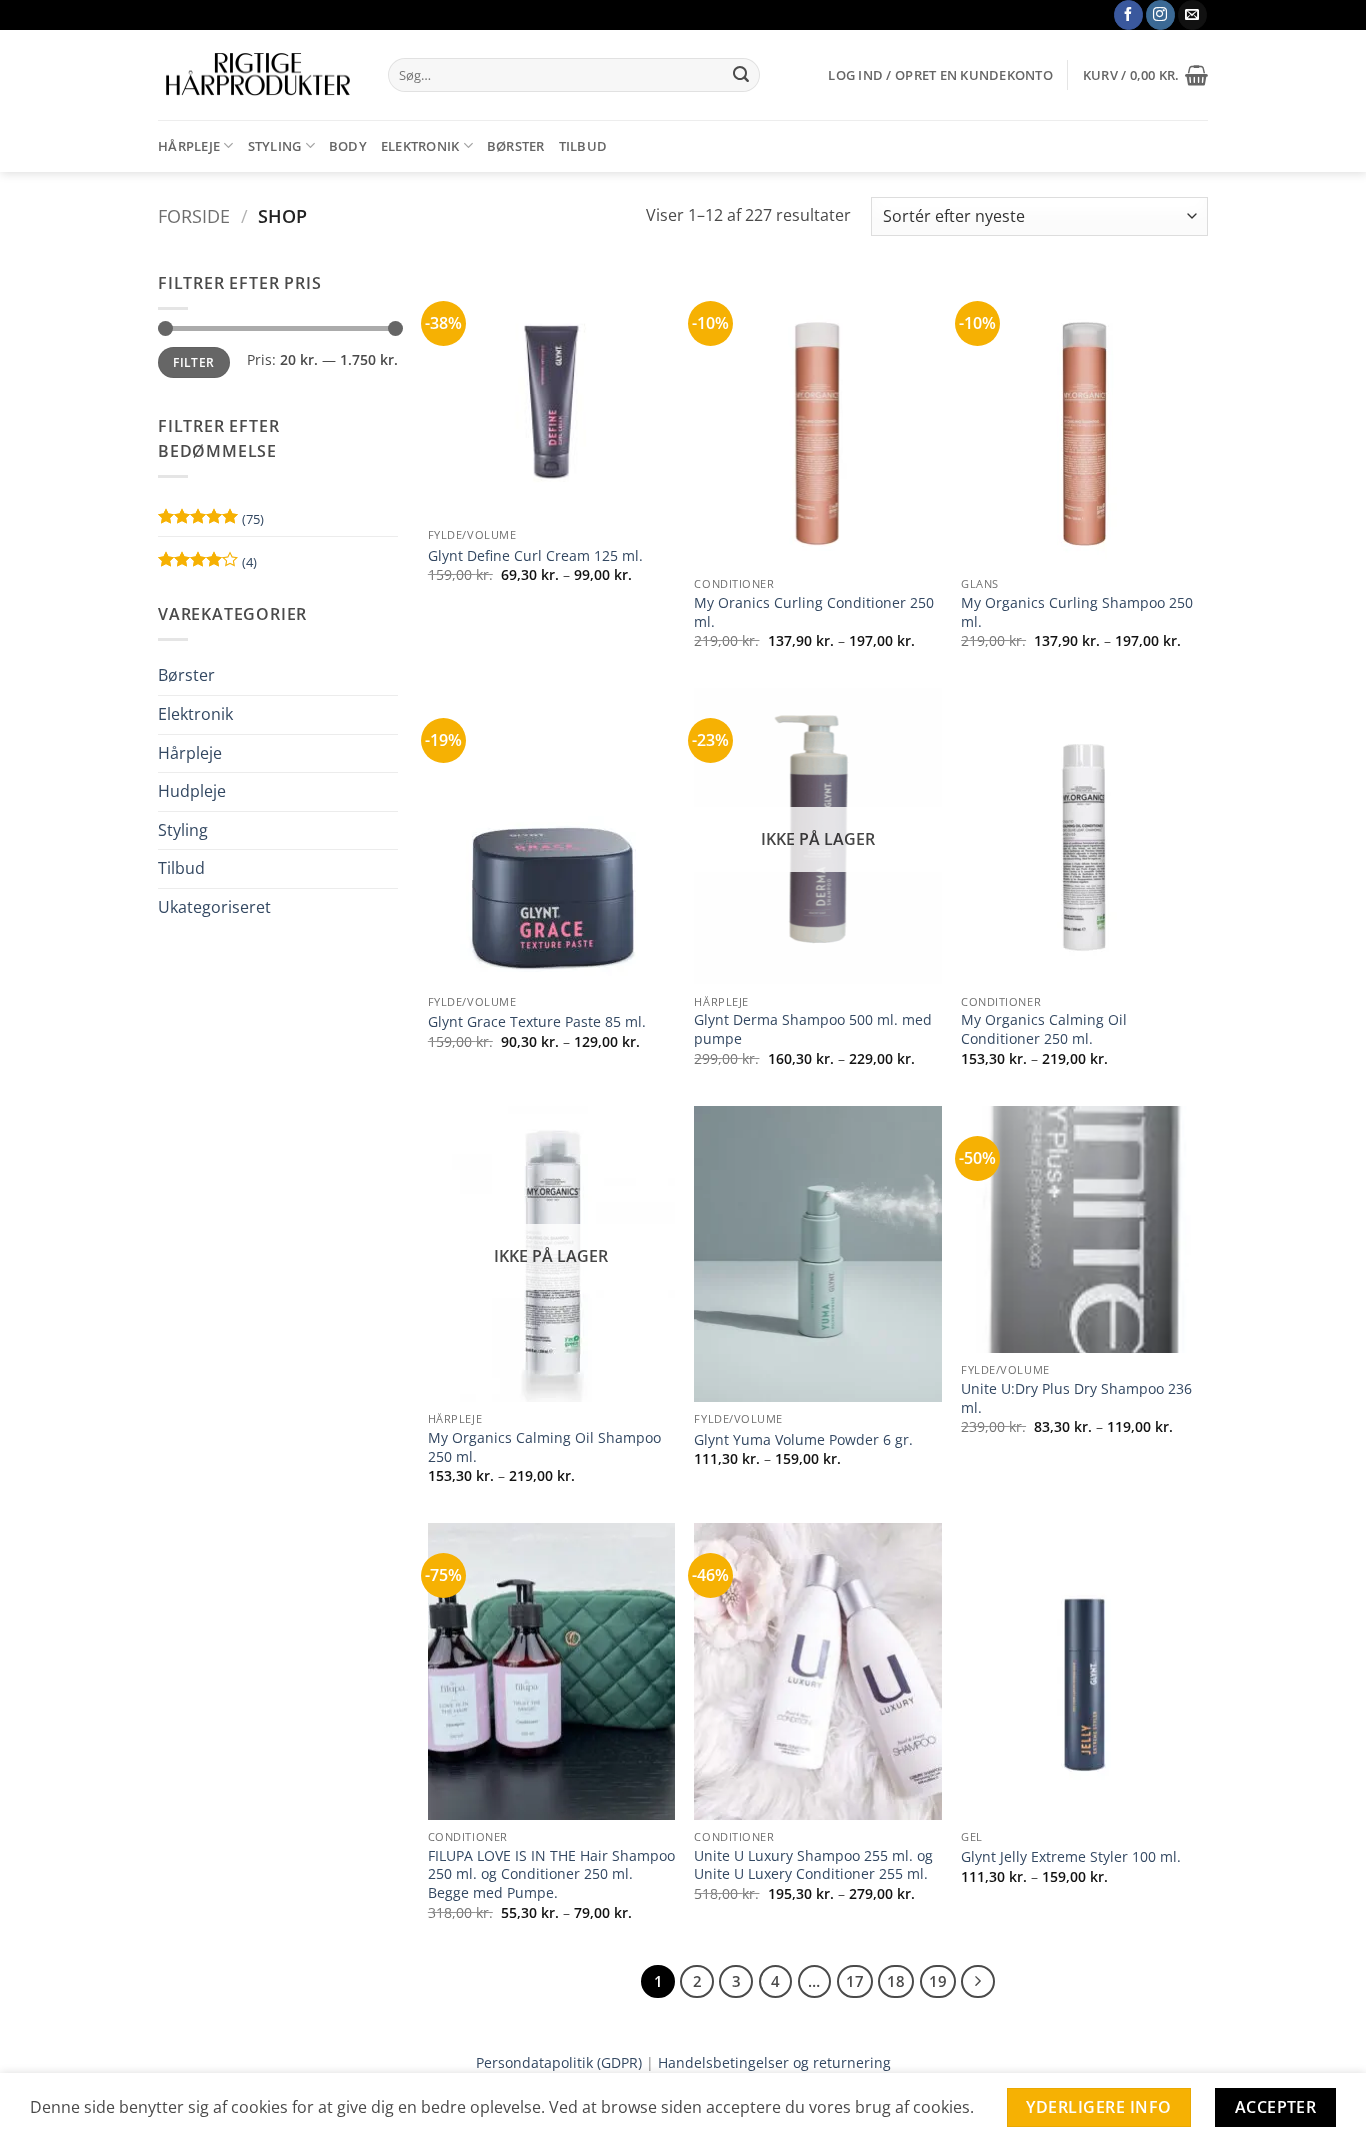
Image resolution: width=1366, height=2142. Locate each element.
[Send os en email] (1192, 15)
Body (348, 146)
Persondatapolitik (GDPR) (559, 2062)
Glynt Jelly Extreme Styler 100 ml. (1071, 1857)
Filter (193, 362)
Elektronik (420, 146)
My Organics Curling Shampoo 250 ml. (1077, 612)
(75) (211, 522)
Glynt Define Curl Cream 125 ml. (535, 556)
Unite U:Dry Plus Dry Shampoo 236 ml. (1076, 1398)
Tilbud (583, 146)
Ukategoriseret (214, 907)
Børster (516, 146)
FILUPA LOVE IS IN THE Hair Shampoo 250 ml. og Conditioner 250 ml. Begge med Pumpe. (551, 1874)
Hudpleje (192, 791)
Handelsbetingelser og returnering (774, 2062)
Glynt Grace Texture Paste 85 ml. (537, 1022)
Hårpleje (189, 146)
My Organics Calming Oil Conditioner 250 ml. (1044, 1029)
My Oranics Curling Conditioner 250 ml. (814, 612)
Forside (194, 215)
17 (855, 1981)
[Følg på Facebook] (1128, 15)
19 (938, 1981)
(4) (207, 565)
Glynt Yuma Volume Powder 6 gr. (803, 1440)
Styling (275, 146)
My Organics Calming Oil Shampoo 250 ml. (544, 1447)
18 (896, 1981)
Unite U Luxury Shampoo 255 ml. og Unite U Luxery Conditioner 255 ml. (813, 1865)
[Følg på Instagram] (1160, 15)
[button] (940, 75)
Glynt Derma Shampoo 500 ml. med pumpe (813, 1029)
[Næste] (978, 1982)
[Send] (741, 75)
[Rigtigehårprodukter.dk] (258, 75)
